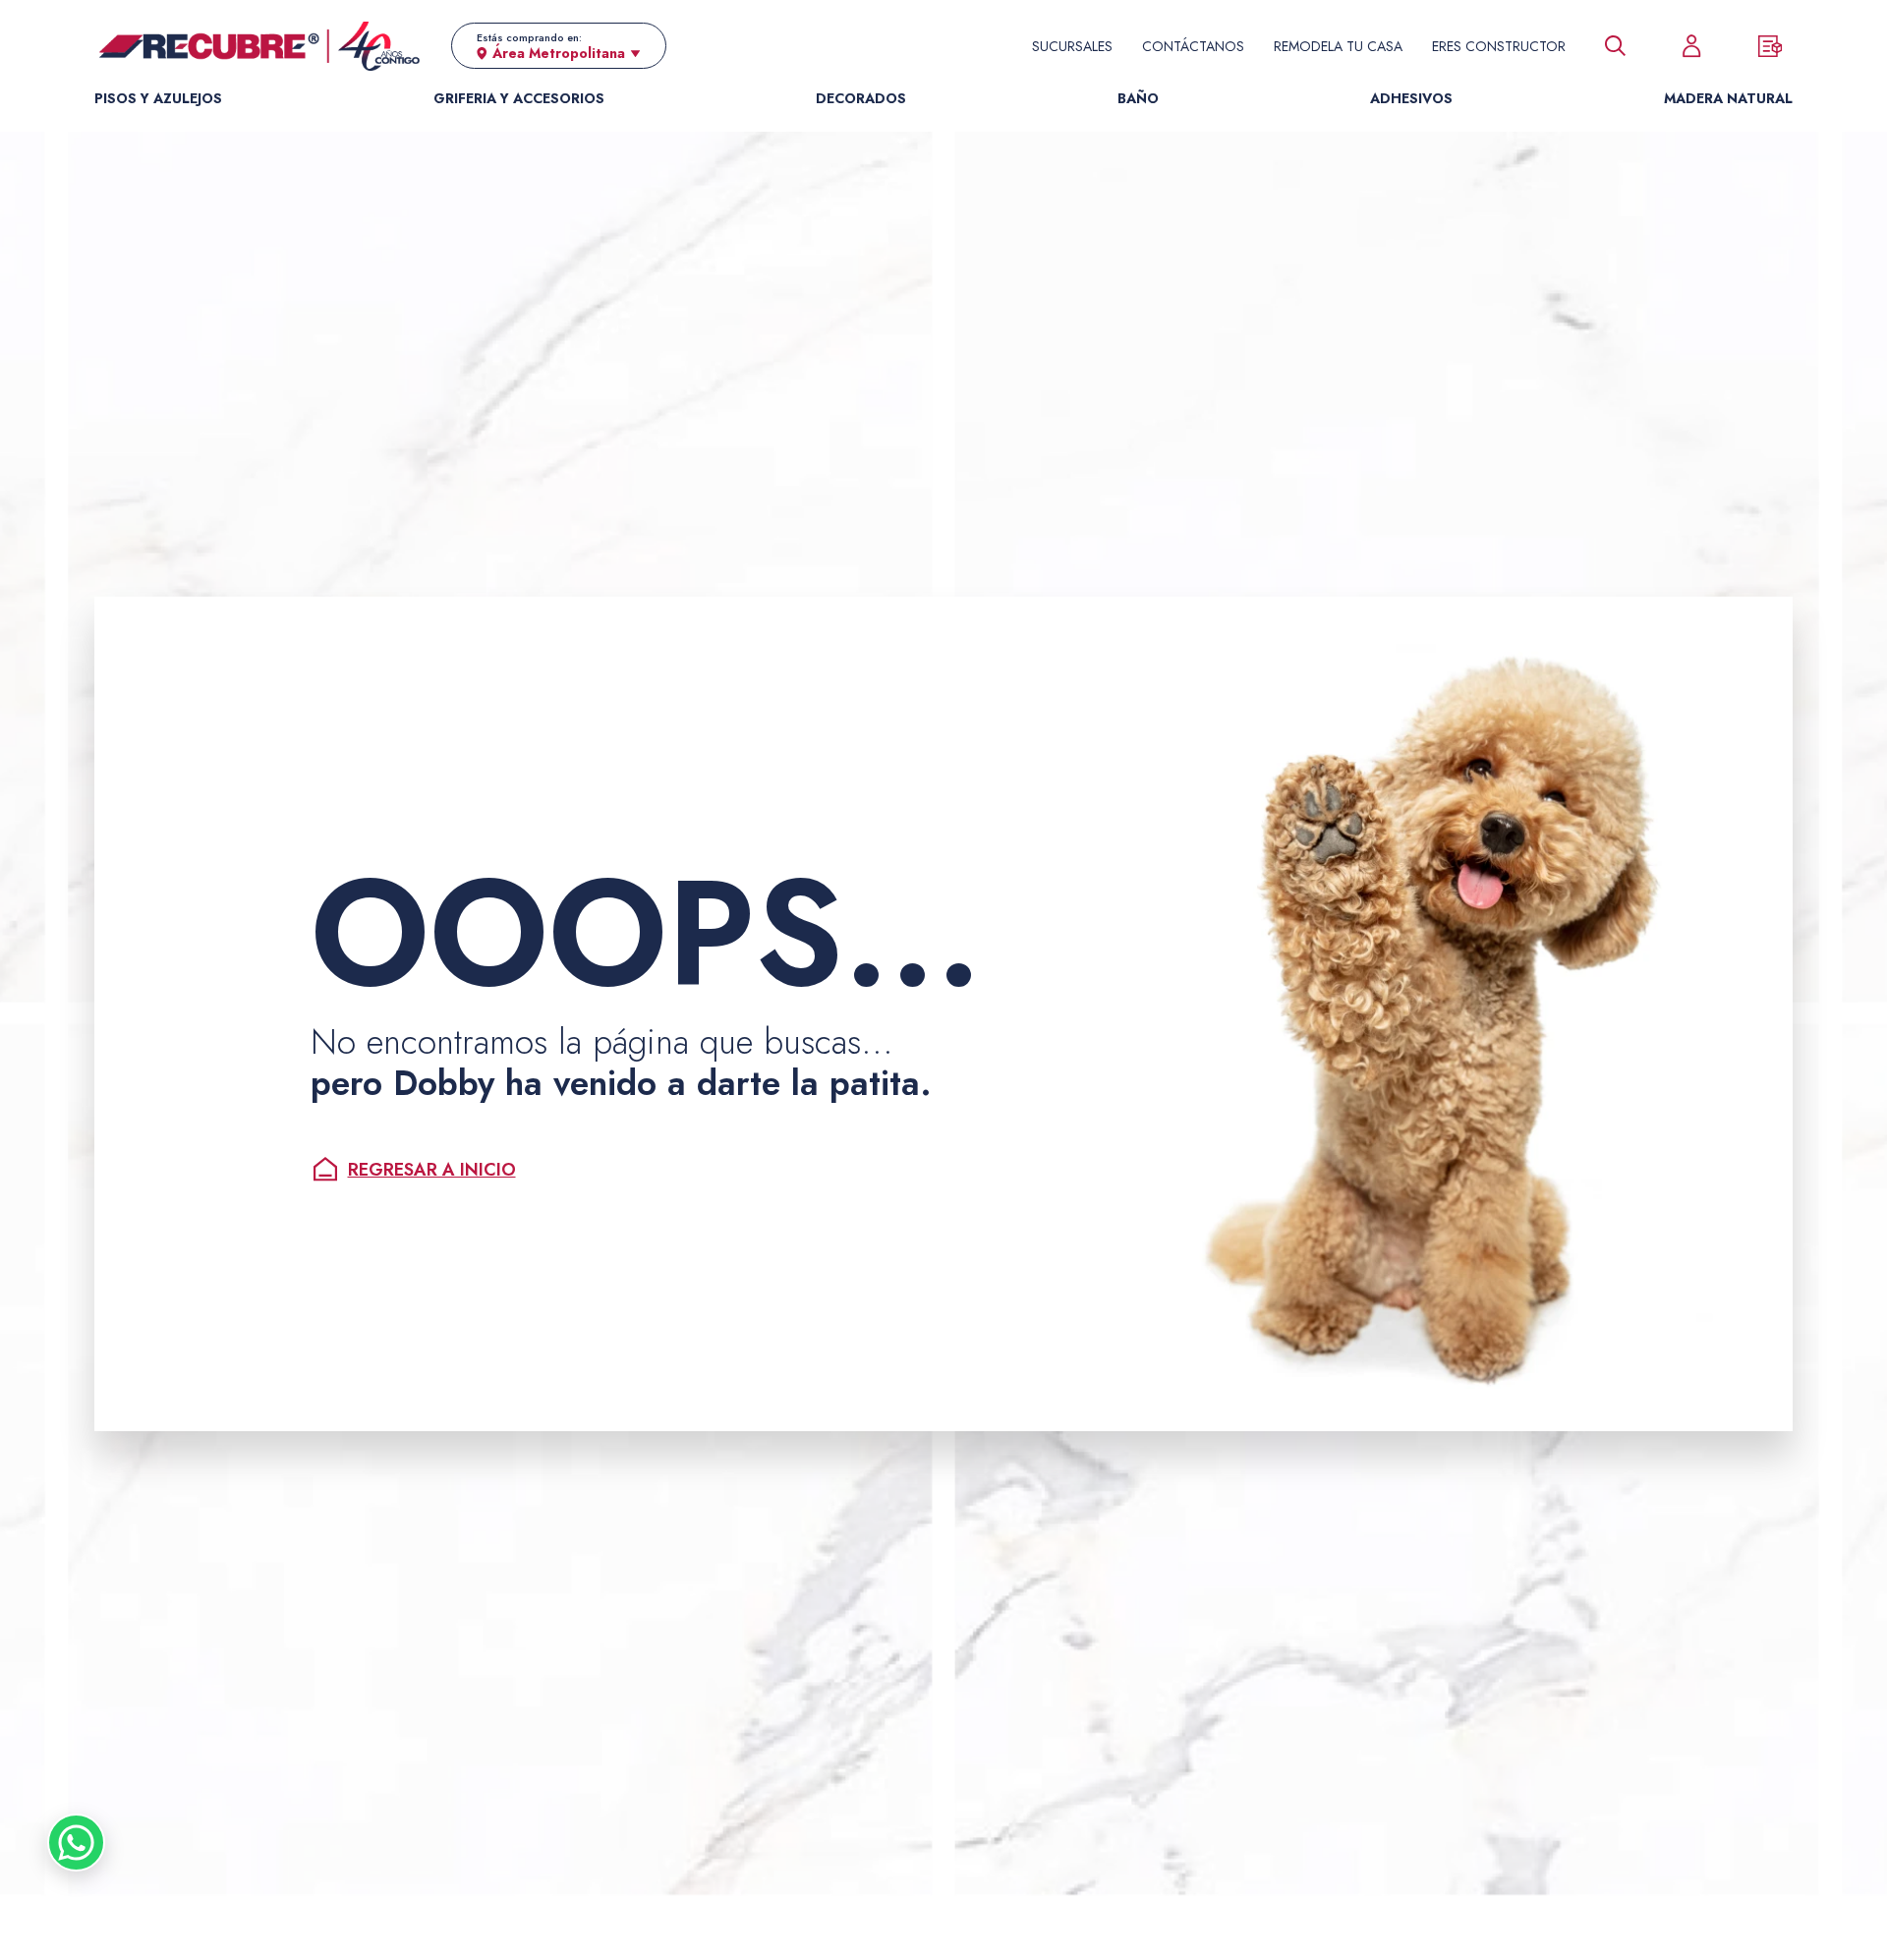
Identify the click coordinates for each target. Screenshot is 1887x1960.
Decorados (861, 98)
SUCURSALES (1072, 46)
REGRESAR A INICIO (432, 1170)
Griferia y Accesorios (519, 98)
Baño (1138, 98)
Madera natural (1728, 98)
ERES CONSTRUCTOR (1499, 46)
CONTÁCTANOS (1193, 46)
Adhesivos (1411, 98)
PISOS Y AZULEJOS (158, 98)
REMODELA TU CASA (1338, 46)
